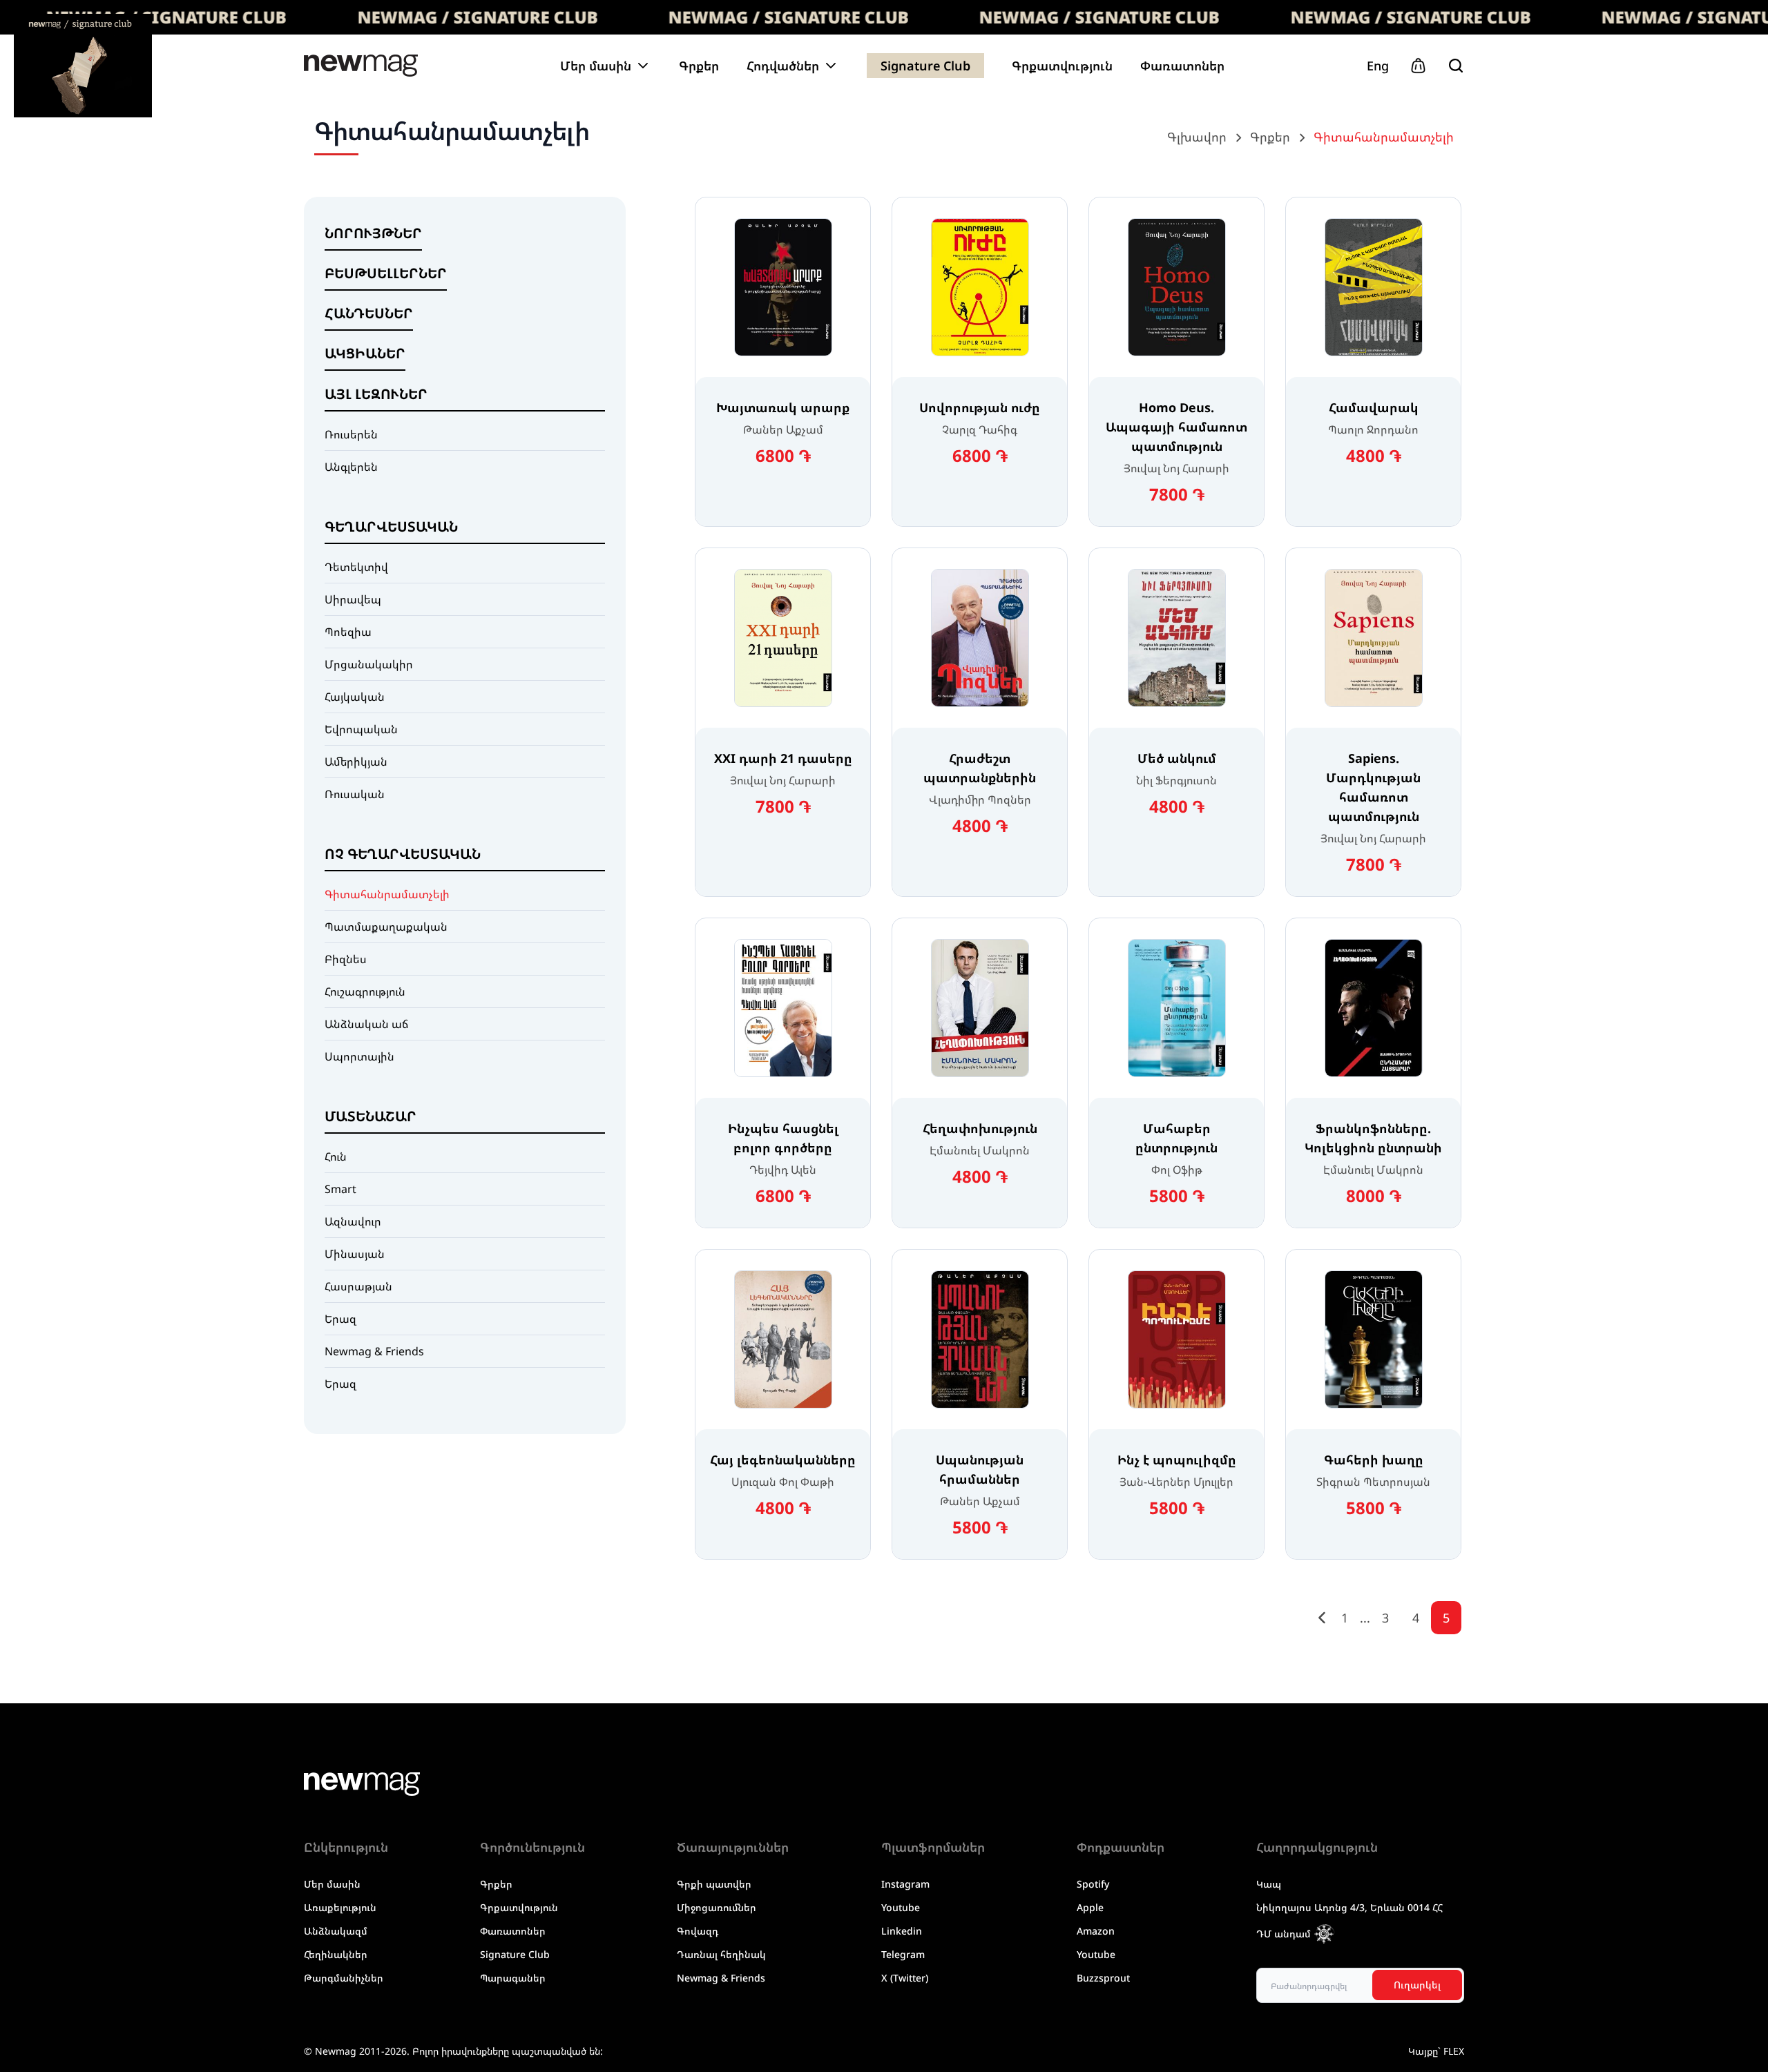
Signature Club (925, 66)
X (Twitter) (905, 1978)
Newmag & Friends (721, 1978)
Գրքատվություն (1062, 66)
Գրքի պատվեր (714, 1884)
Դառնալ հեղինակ (721, 1954)
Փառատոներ (1182, 66)
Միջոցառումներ (717, 1907)
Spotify (1093, 1884)
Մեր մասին (332, 1884)
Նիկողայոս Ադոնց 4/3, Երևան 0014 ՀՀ (1349, 1907)
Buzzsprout (1103, 1978)
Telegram (903, 1954)
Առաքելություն (340, 1907)
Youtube (901, 1907)
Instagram (905, 1884)
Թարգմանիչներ (344, 1978)
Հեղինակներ (336, 1954)
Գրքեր (699, 66)
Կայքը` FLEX (1436, 2051)
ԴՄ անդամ (1284, 1934)
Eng (1378, 66)
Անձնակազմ (336, 1931)
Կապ (1269, 1884)
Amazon (1096, 1931)
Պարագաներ (513, 1978)
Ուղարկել (1417, 1985)
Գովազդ (698, 1931)
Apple (1090, 1907)
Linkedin (902, 1931)
